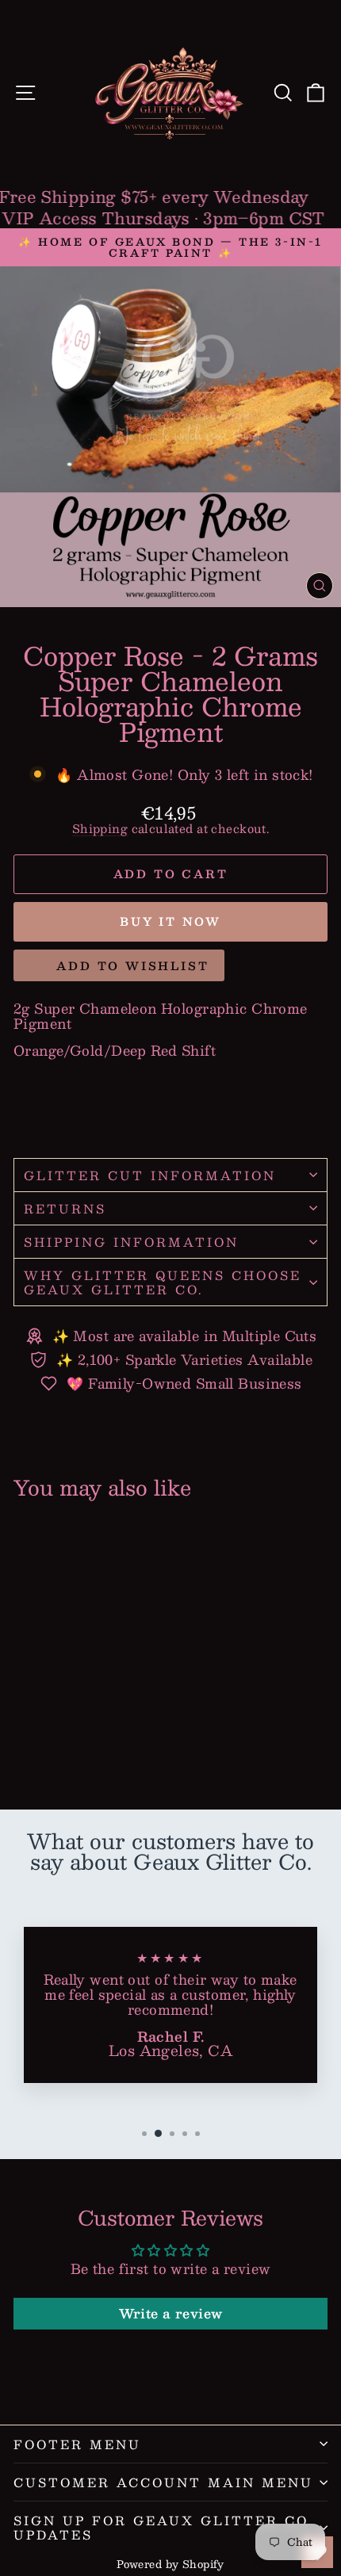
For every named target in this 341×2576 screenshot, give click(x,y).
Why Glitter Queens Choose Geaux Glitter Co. (163, 1282)
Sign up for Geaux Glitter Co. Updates (163, 2527)
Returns (65, 1208)
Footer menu (77, 2444)
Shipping (100, 828)
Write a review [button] (171, 2313)
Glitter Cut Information (150, 1175)
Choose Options (74, 1740)
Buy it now (170, 921)
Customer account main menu (163, 2482)
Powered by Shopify (170, 2564)
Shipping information (131, 1242)
